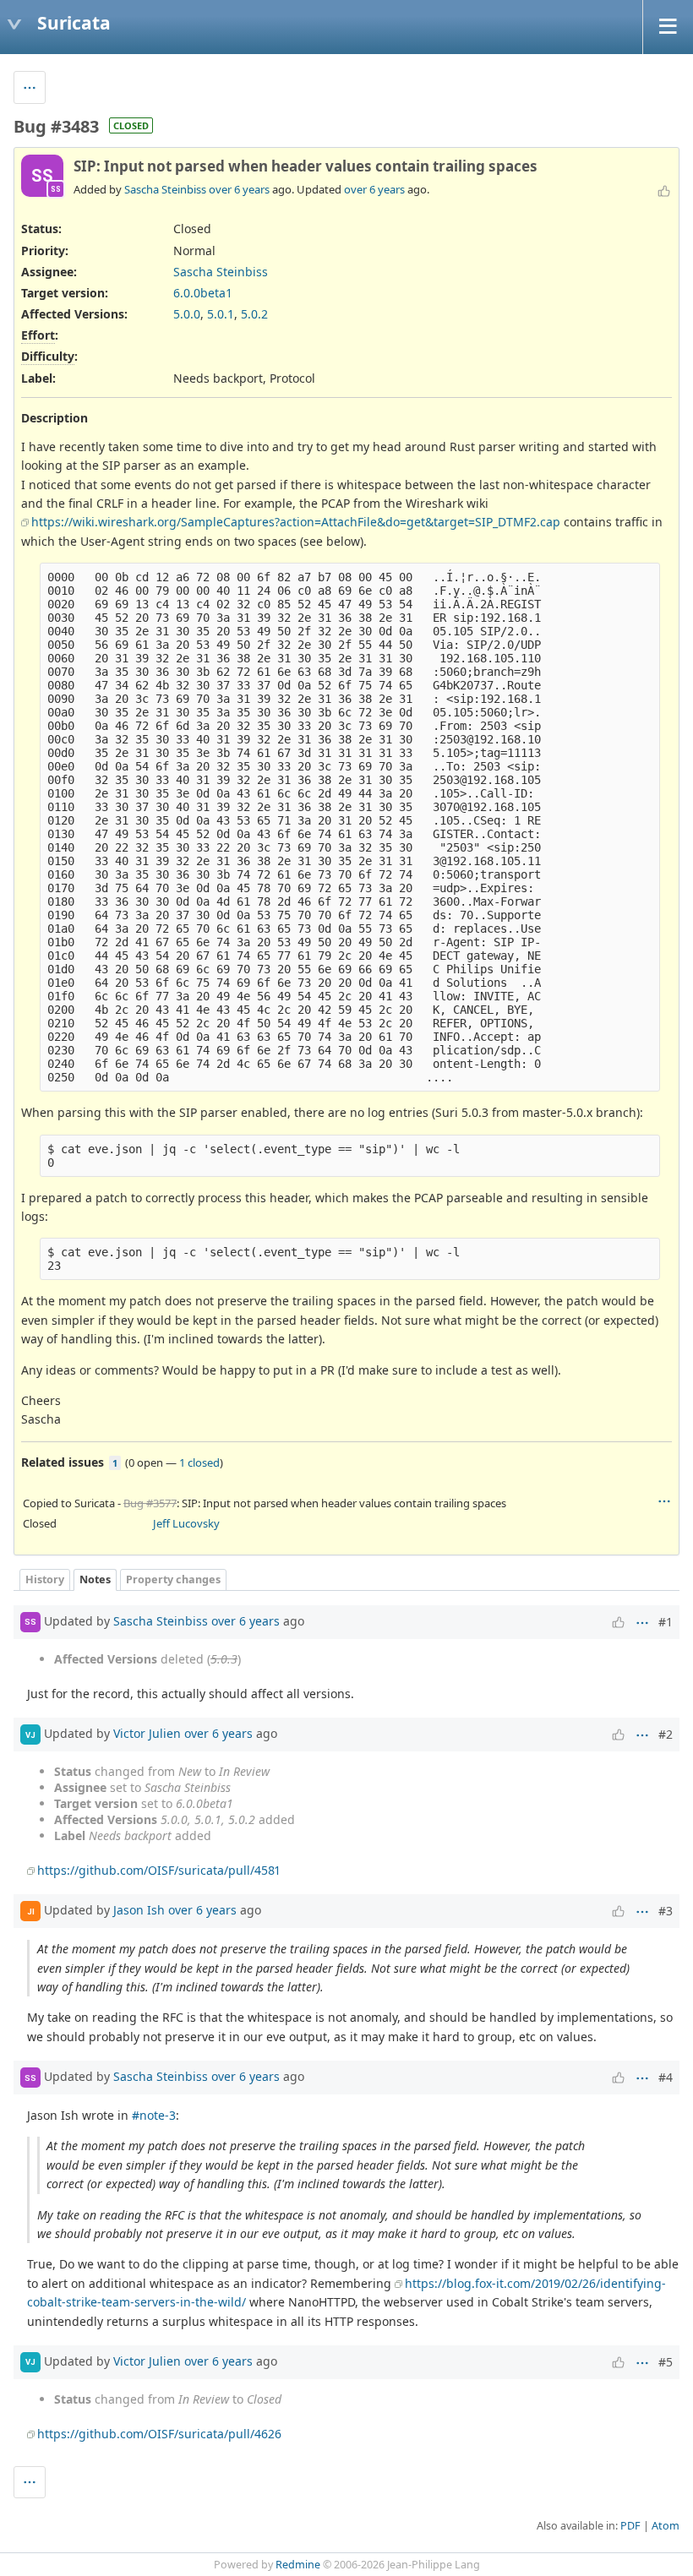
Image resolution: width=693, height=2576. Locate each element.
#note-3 (154, 2115)
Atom (666, 2526)
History (45, 1579)
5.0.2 (254, 314)
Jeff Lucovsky (186, 1523)
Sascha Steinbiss (165, 189)
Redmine (298, 2565)
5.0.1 (221, 314)
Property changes (173, 1579)
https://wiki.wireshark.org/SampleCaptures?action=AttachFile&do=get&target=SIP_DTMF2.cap (296, 522)
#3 (666, 1911)
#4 (666, 2077)
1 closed (199, 1462)
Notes (95, 1579)
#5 (666, 2362)
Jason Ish (139, 1910)
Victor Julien (147, 1733)
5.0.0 (187, 314)
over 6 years (239, 189)
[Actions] (664, 1501)
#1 (666, 1622)
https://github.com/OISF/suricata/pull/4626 (159, 2434)
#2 (666, 1734)
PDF (630, 2526)
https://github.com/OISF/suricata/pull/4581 (158, 1870)
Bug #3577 (150, 1503)
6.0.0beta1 (203, 293)
